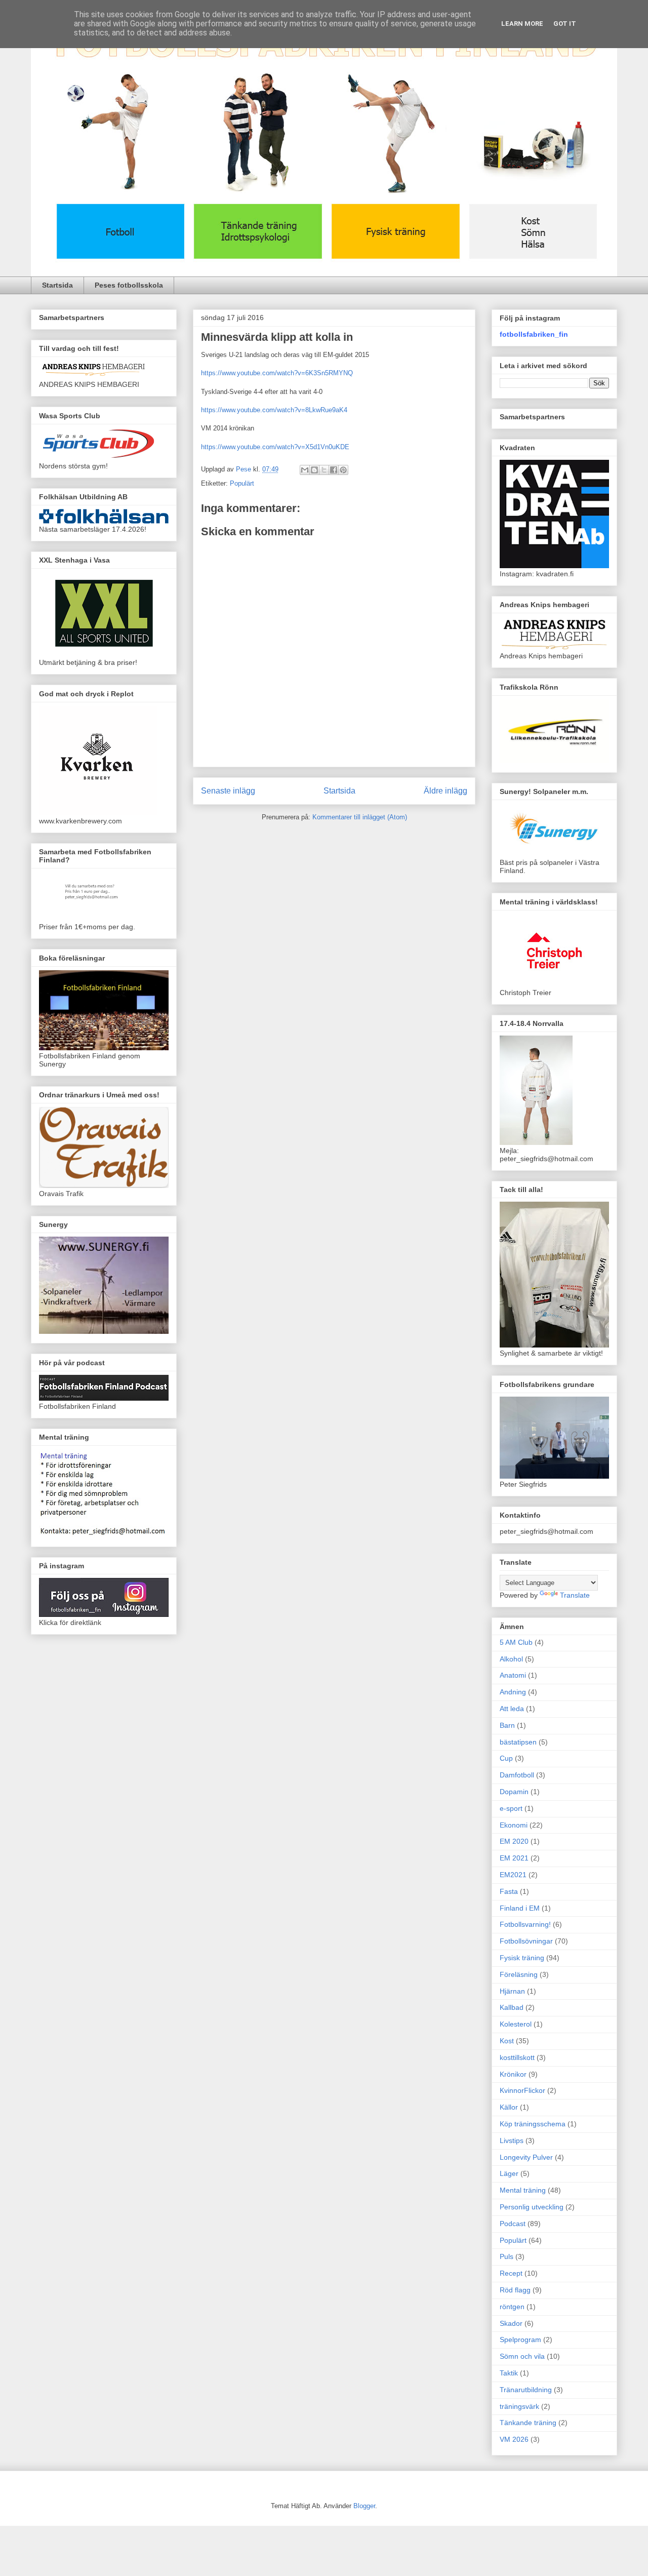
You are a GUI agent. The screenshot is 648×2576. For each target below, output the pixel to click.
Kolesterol (516, 2024)
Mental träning (523, 2190)
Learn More (522, 24)
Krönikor (513, 2074)
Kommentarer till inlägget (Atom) (360, 817)
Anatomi (513, 1675)
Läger (509, 2173)
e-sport (511, 1808)
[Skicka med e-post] (305, 470)
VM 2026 (514, 2439)
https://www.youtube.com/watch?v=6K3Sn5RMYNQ (277, 373)
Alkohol (511, 1659)
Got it (565, 24)
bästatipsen (518, 1742)
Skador (511, 2323)
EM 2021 (514, 1858)
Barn (507, 1725)
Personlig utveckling (532, 2207)
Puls (507, 2256)
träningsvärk (519, 2406)
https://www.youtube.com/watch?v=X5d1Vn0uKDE (275, 447)
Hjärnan (512, 1991)
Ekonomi (514, 1825)
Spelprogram (520, 2340)
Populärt (242, 483)
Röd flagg (515, 2290)
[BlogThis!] (314, 470)
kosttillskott (517, 2057)
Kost (507, 2041)
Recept (511, 2273)
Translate (575, 1595)
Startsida (57, 285)
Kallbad (512, 2007)
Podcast (513, 2224)
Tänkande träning (528, 2423)
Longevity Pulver (526, 2157)
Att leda (512, 1709)
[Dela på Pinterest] (343, 470)
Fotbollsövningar (526, 1941)
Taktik (509, 2373)
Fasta (509, 1891)
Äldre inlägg (445, 791)
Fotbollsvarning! (525, 1924)
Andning (513, 1692)
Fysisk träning (522, 1958)
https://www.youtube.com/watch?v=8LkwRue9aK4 (274, 410)
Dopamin (514, 1792)
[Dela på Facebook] (334, 470)
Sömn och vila (522, 2356)
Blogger (364, 2506)
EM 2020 (514, 1841)
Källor (509, 2107)
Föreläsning (519, 1974)
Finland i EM (520, 1908)
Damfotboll (517, 1775)
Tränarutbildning (526, 2390)
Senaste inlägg (228, 791)
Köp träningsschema (533, 2124)
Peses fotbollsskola (129, 285)
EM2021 (513, 1875)
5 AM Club (516, 1642)
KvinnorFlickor (522, 2090)
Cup (506, 1758)
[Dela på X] (324, 470)
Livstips (512, 2141)
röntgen (512, 2307)
